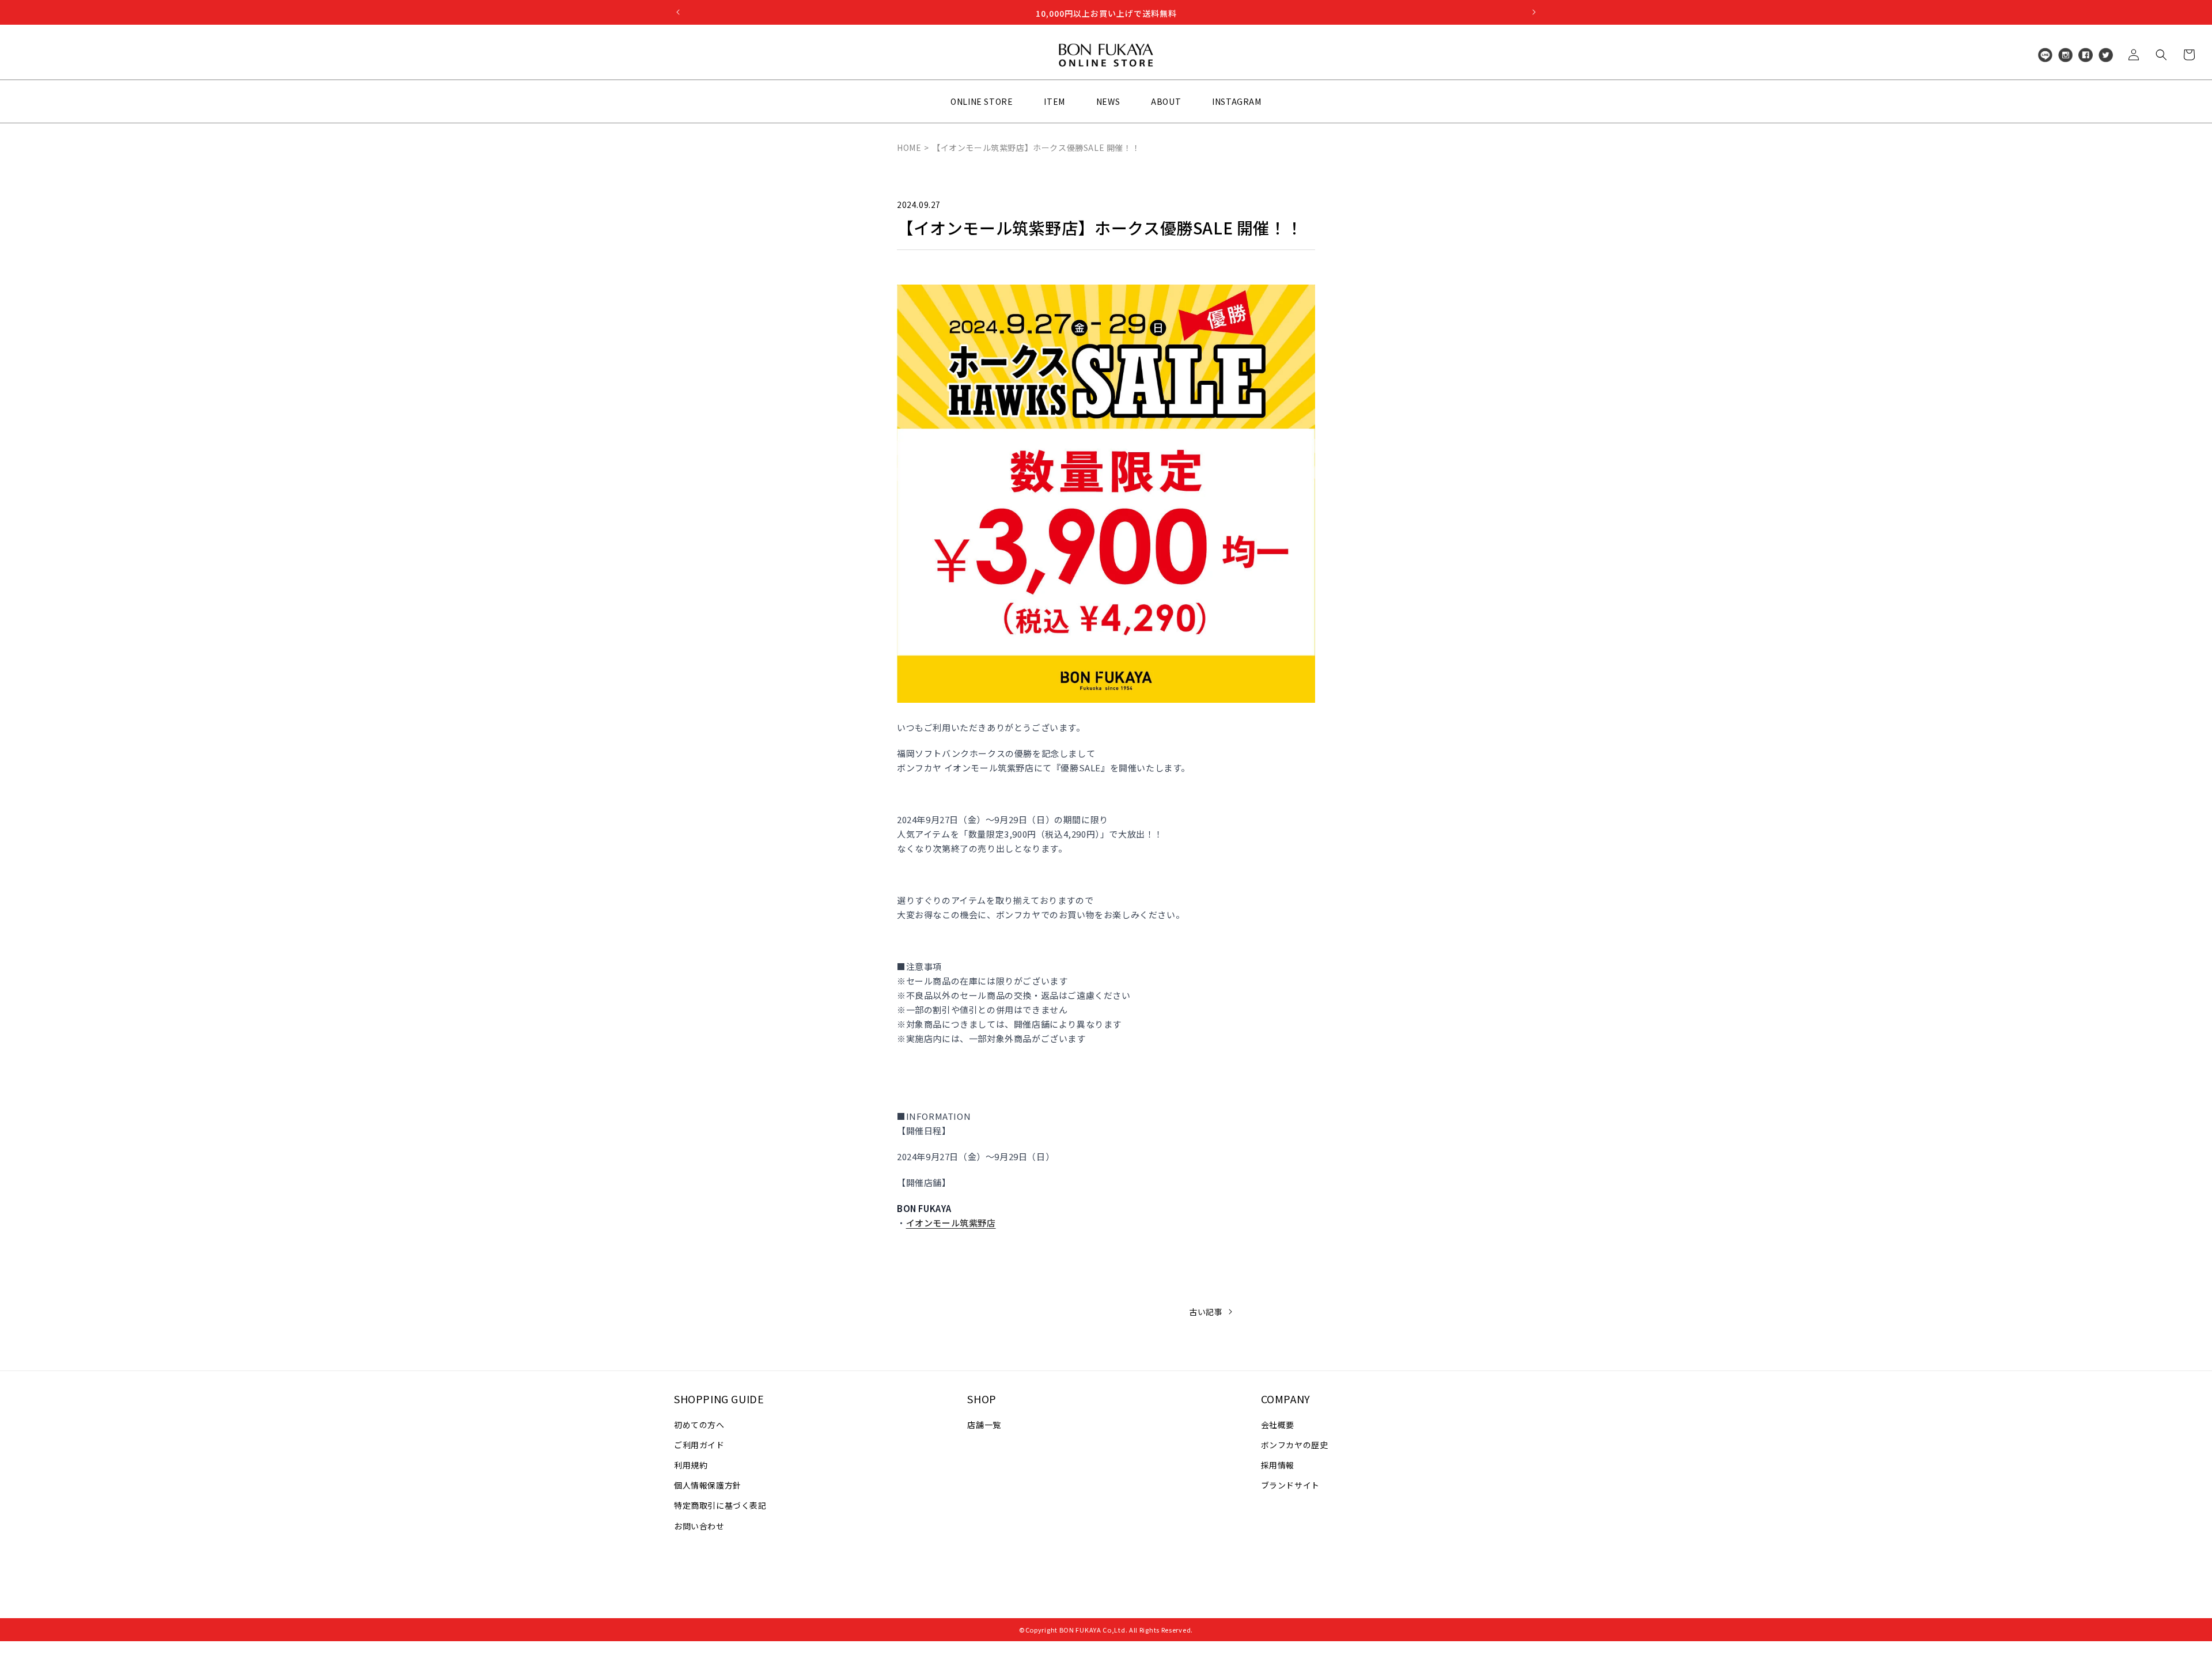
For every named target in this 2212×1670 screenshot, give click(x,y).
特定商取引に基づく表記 (720, 1505)
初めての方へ (699, 1425)
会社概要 (1278, 1425)
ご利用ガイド (699, 1445)
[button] (2161, 55)
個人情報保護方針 (708, 1485)
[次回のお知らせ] (1534, 12)
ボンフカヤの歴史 (1295, 1445)
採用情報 (1278, 1465)
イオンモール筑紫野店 (951, 1223)
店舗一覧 (984, 1425)
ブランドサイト (1290, 1485)
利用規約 (691, 1465)
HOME (909, 147)
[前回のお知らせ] (678, 12)
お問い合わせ (699, 1526)
